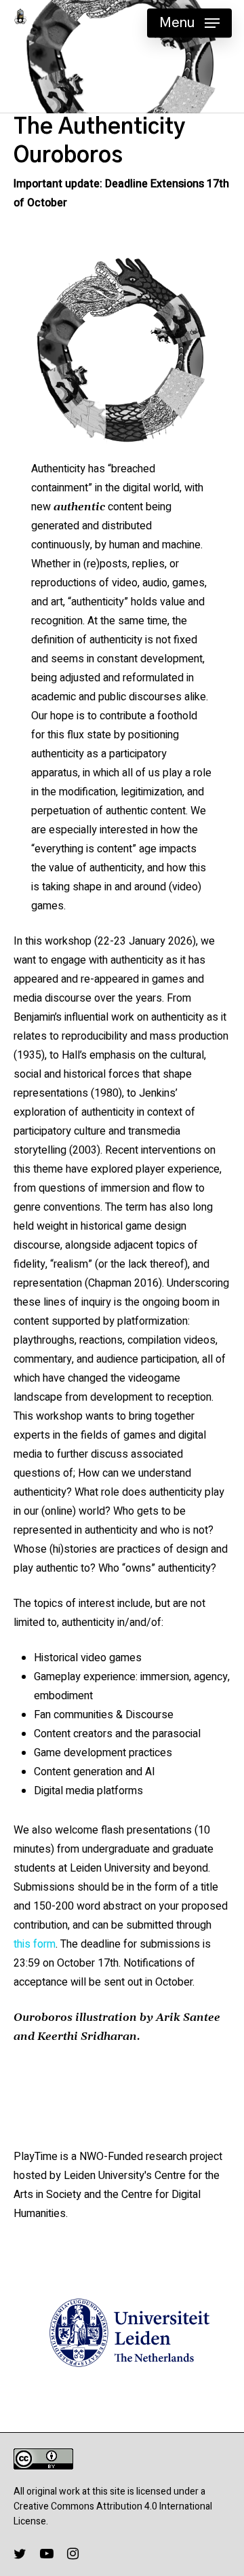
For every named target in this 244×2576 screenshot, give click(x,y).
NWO (91, 2157)
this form (35, 1944)
